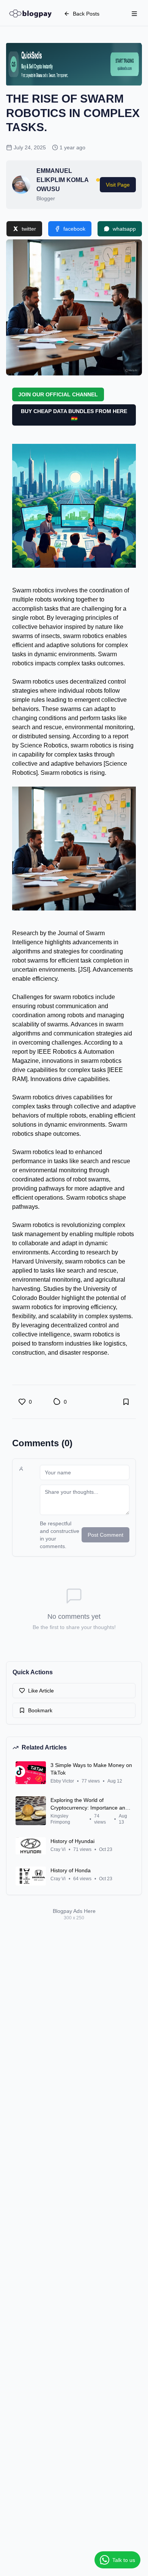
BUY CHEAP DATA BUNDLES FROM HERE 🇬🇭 (74, 415)
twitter (29, 229)
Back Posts (86, 14)
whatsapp (124, 229)
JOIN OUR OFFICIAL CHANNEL (58, 394)
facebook (74, 229)
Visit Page (118, 185)
